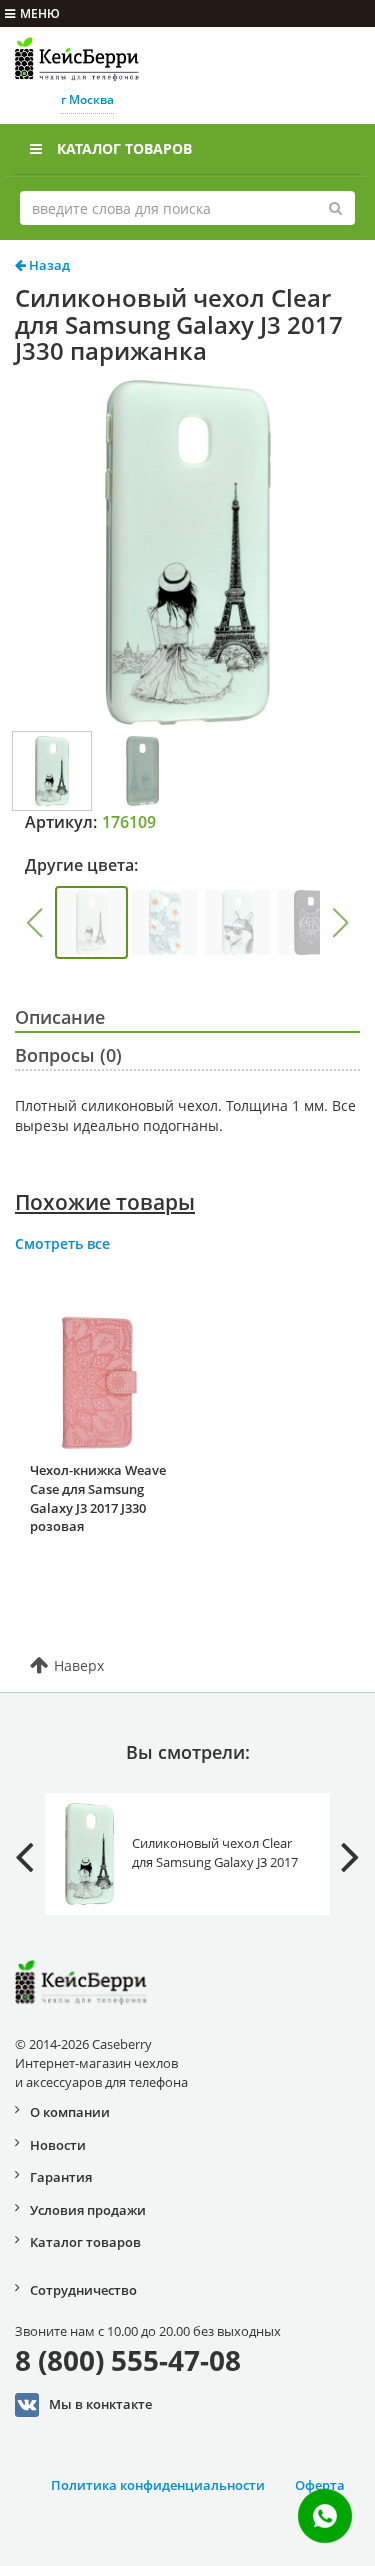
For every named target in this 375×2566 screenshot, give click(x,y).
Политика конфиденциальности (158, 2485)
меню (40, 13)
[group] (91, 922)
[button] (34, 923)
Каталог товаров (124, 148)
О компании (70, 2112)
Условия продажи (88, 2210)
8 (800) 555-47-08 (128, 2360)
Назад (48, 265)
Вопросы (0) (68, 1055)
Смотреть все (62, 1243)
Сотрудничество (83, 2290)
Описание (60, 1017)
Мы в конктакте (100, 2403)
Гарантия (61, 2177)
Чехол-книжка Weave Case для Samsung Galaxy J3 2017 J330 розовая (98, 1498)
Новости (58, 2145)
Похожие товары (105, 1202)
